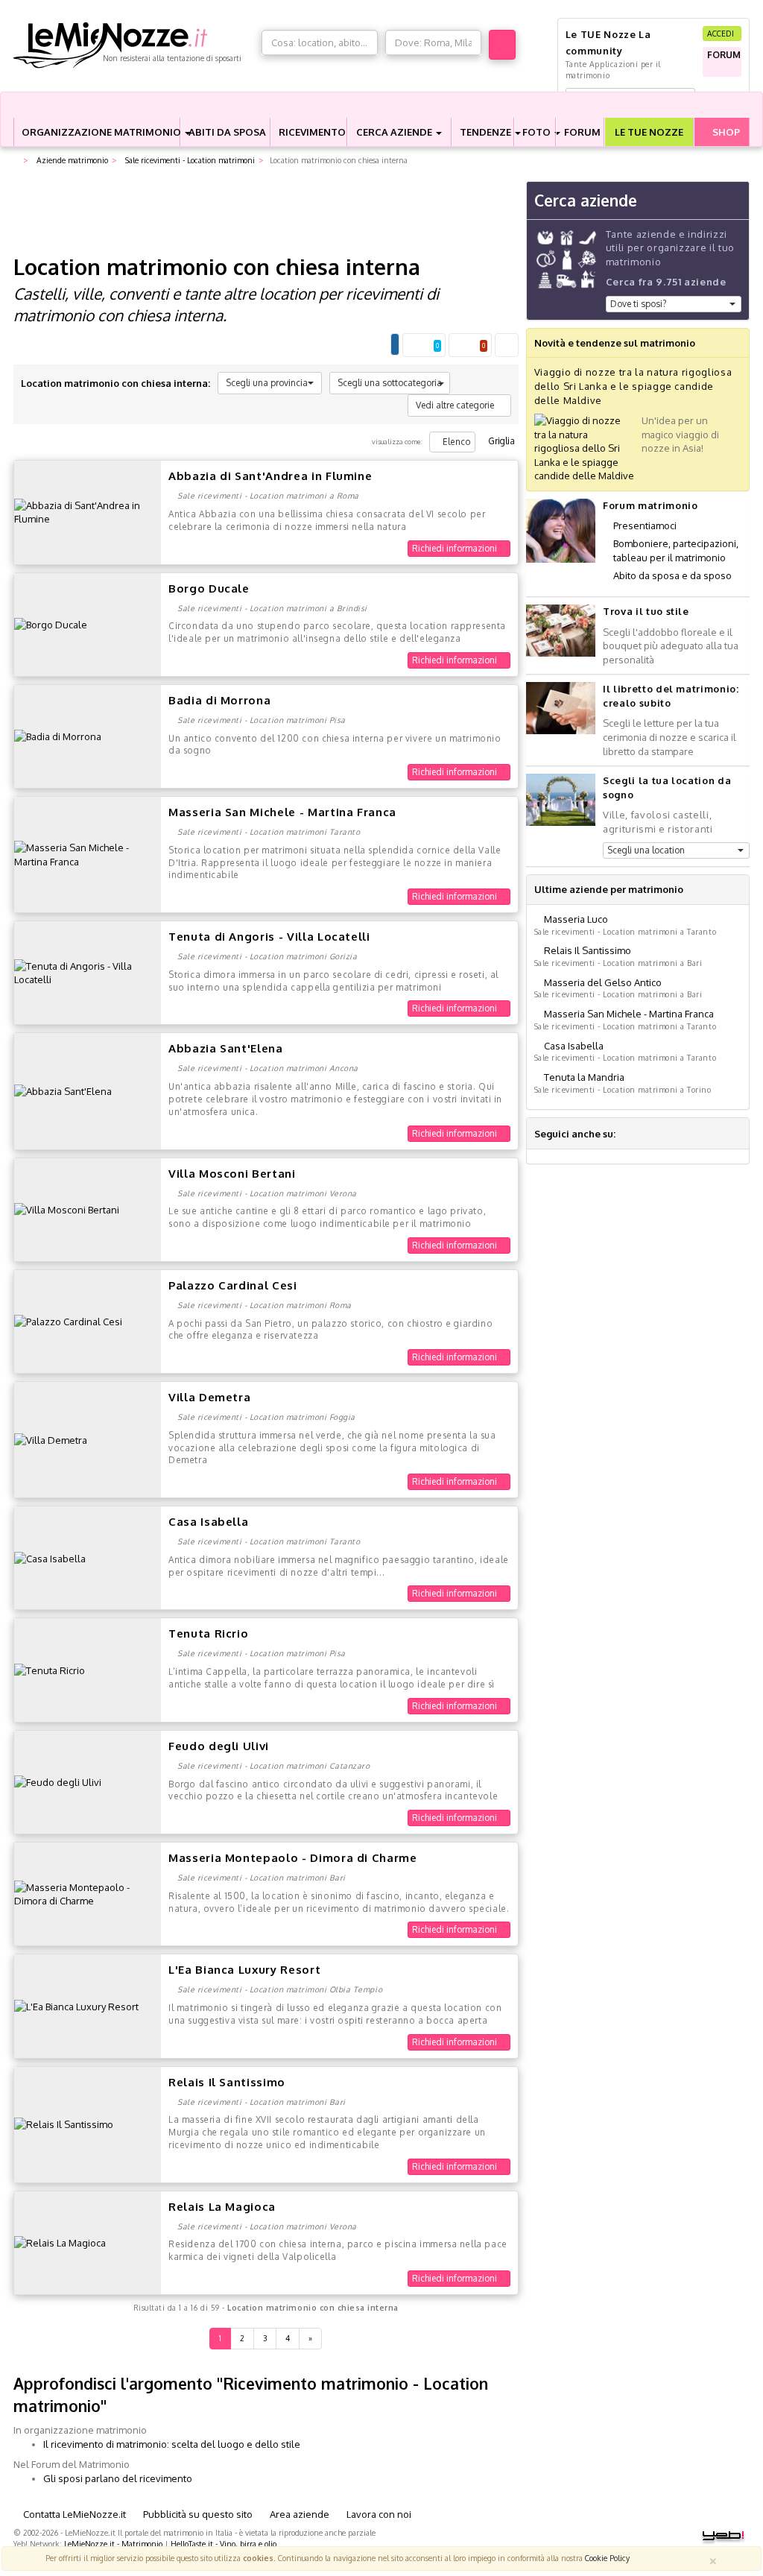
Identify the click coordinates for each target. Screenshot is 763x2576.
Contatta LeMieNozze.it (73, 2514)
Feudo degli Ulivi (219, 1746)
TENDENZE (487, 132)
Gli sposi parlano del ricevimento (118, 2478)
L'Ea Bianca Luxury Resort (244, 1970)
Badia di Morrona (219, 700)
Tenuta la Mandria (584, 1077)
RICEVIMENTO (312, 132)
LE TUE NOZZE (649, 132)
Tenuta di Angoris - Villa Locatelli (269, 937)
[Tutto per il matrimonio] (16, 161)
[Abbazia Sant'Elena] (63, 1090)
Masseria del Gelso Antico (603, 982)
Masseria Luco (576, 919)
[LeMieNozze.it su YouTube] (664, 1134)
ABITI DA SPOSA (227, 132)
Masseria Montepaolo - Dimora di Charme (293, 1858)
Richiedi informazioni (456, 548)
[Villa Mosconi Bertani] (67, 1209)
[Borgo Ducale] (51, 624)
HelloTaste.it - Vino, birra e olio (224, 2544)
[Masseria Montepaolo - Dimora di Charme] (88, 1893)
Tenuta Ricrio (208, 1633)
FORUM (582, 132)
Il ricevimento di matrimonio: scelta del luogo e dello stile (172, 2444)
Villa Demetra (209, 1397)
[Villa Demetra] (51, 1439)
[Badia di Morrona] (58, 736)
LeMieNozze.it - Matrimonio (113, 2544)
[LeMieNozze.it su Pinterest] (682, 1134)
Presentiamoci (645, 525)
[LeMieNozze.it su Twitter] (646, 1134)
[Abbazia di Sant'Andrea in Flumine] (88, 511)
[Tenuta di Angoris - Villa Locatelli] (88, 972)
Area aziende (298, 2514)
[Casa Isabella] (50, 1557)
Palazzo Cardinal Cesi (233, 1285)
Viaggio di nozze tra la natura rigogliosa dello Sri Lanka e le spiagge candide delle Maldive (633, 386)
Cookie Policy (607, 2558)
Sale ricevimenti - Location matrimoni (189, 160)
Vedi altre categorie (456, 405)
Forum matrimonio (650, 505)
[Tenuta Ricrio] (50, 1670)
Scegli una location (646, 850)
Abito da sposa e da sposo (672, 575)
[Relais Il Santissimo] (64, 2124)
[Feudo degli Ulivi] (58, 1781)
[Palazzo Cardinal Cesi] (68, 1321)
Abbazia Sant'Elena (226, 1048)
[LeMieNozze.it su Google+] (628, 1134)
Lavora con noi (378, 2514)
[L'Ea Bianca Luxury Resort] (76, 2006)
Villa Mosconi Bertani (232, 1174)
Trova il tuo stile (646, 611)
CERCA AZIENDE (395, 132)
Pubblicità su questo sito (197, 2514)
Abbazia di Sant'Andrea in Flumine (270, 476)
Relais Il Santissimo (227, 2082)
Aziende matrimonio (71, 160)
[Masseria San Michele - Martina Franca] (88, 853)
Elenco (456, 442)
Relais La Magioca (222, 2207)
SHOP (725, 132)
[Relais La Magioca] (60, 2242)
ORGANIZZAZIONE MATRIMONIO (101, 132)
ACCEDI (722, 33)
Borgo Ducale (209, 588)
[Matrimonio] (134, 45)
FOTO (538, 132)
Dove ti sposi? (638, 304)
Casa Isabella (208, 1522)
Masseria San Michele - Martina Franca (282, 812)
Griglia (500, 441)
